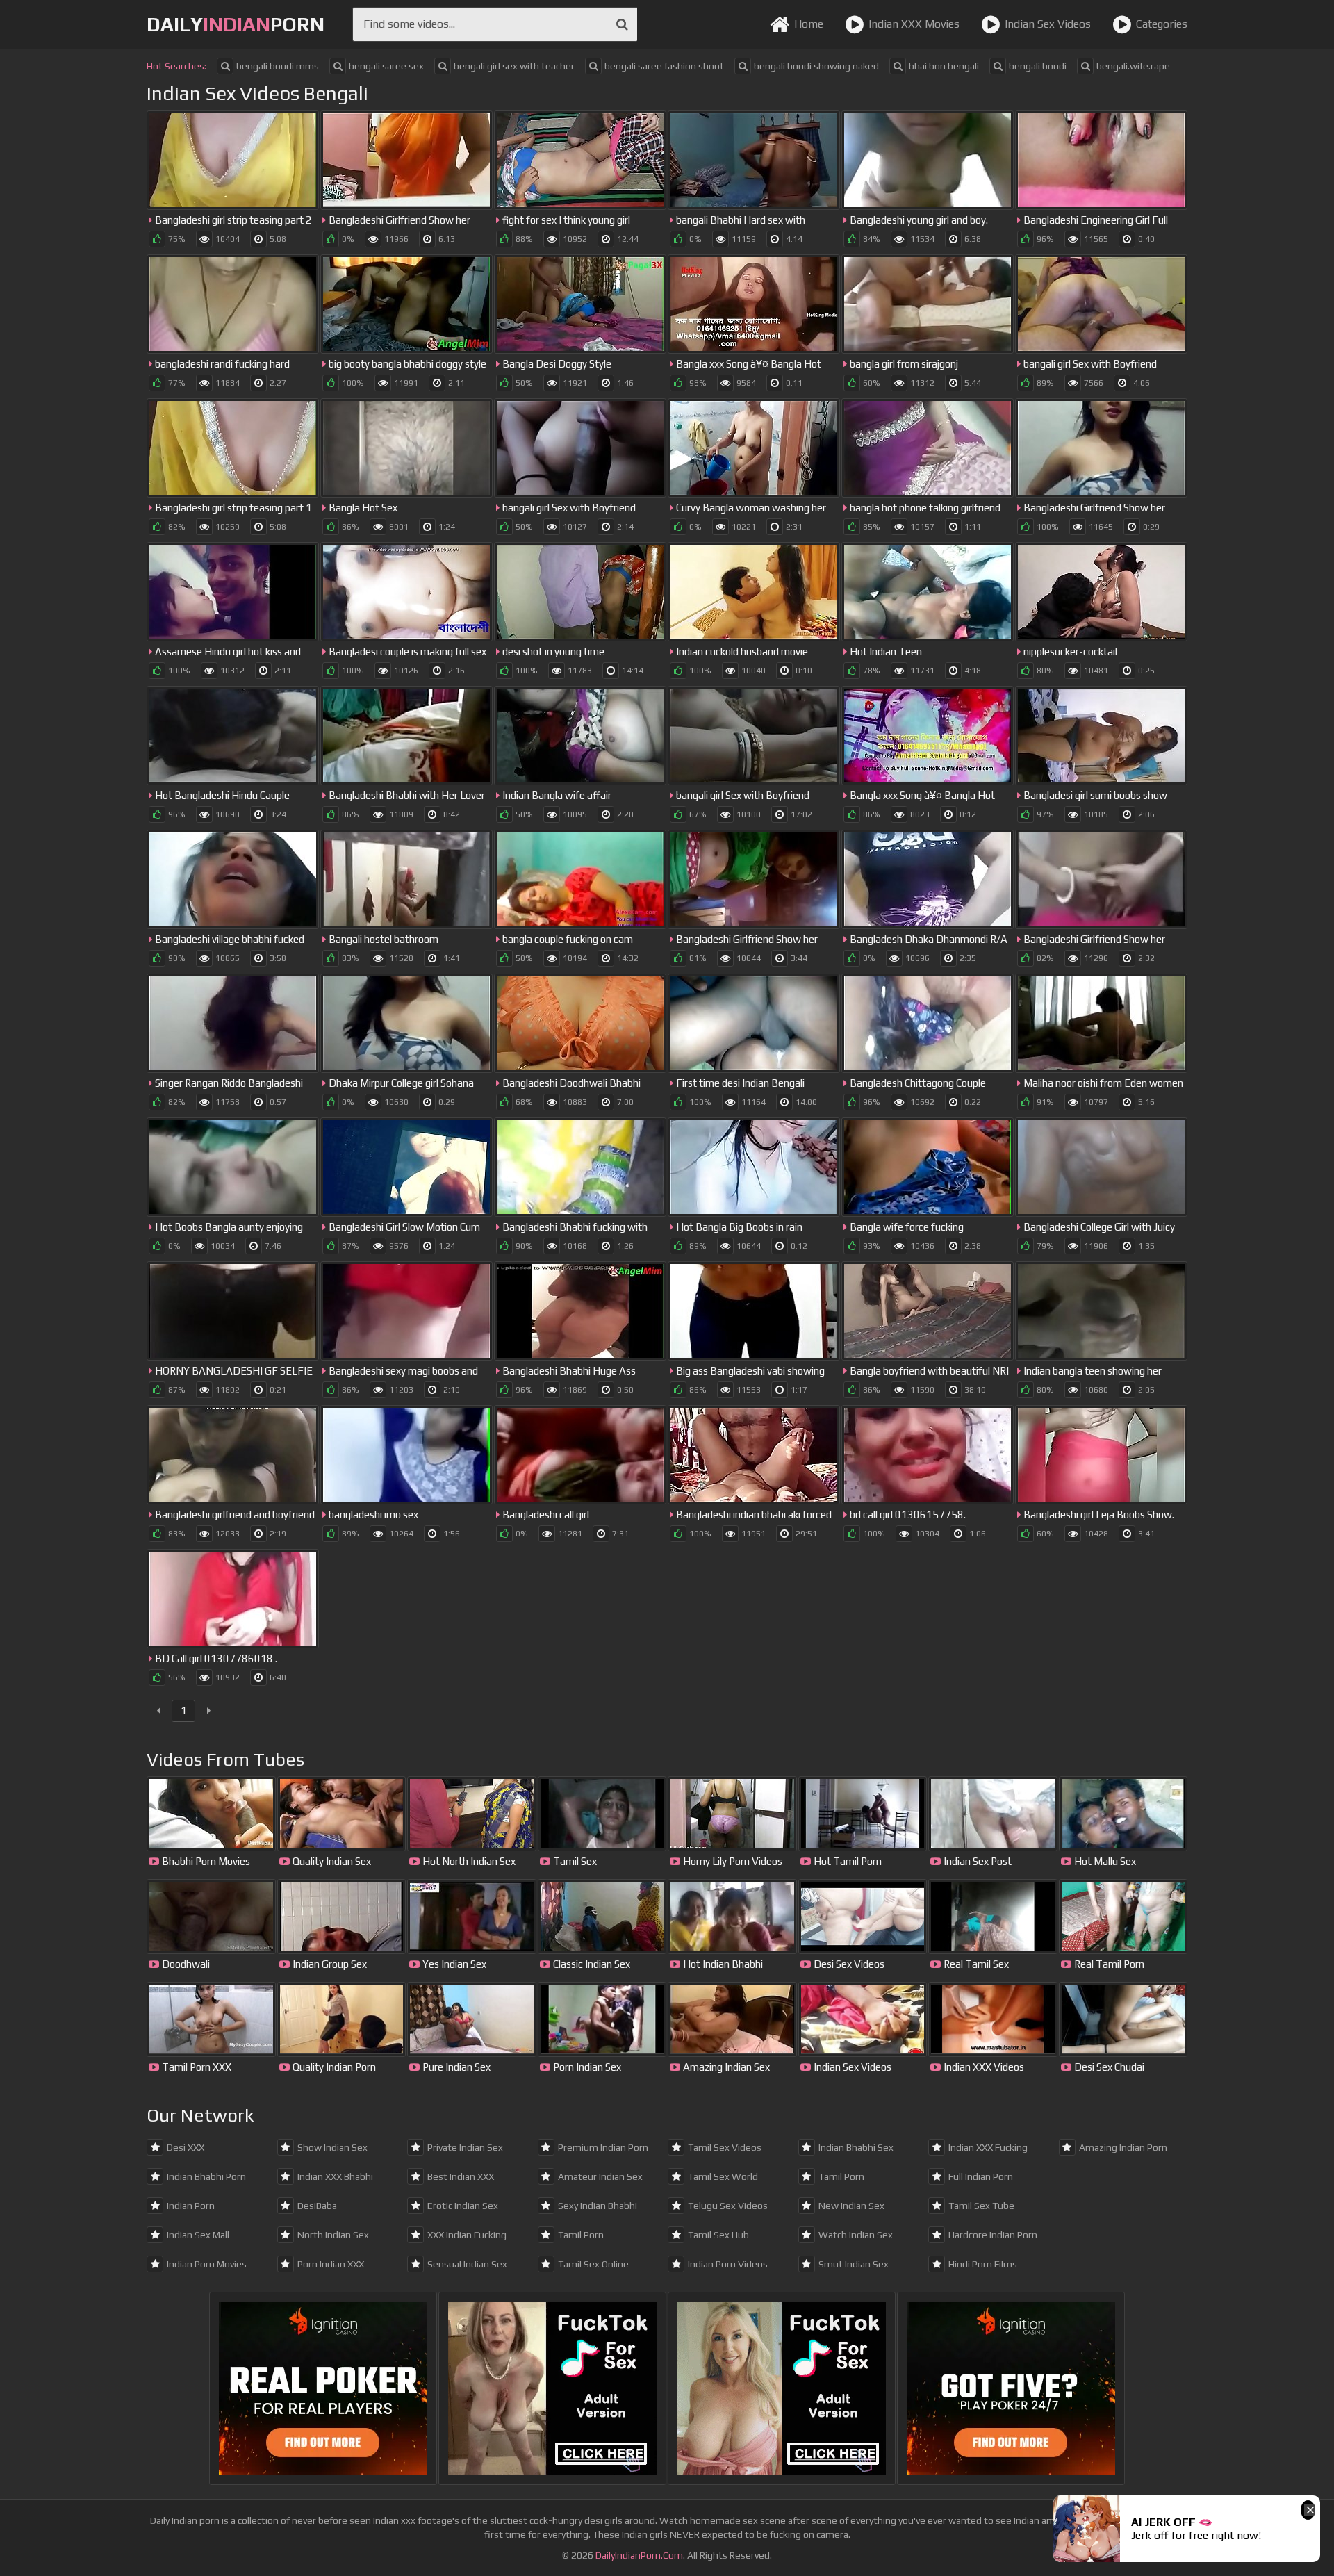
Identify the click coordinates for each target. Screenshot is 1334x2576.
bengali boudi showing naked (816, 66)
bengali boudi (1038, 66)
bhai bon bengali (944, 66)
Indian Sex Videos (1048, 24)
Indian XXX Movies (914, 24)
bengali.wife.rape (1133, 66)
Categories (1162, 24)
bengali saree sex (386, 66)
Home (809, 24)
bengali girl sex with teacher (514, 66)
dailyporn (236, 24)
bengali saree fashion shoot (664, 66)
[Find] (622, 24)
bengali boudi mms (278, 66)
